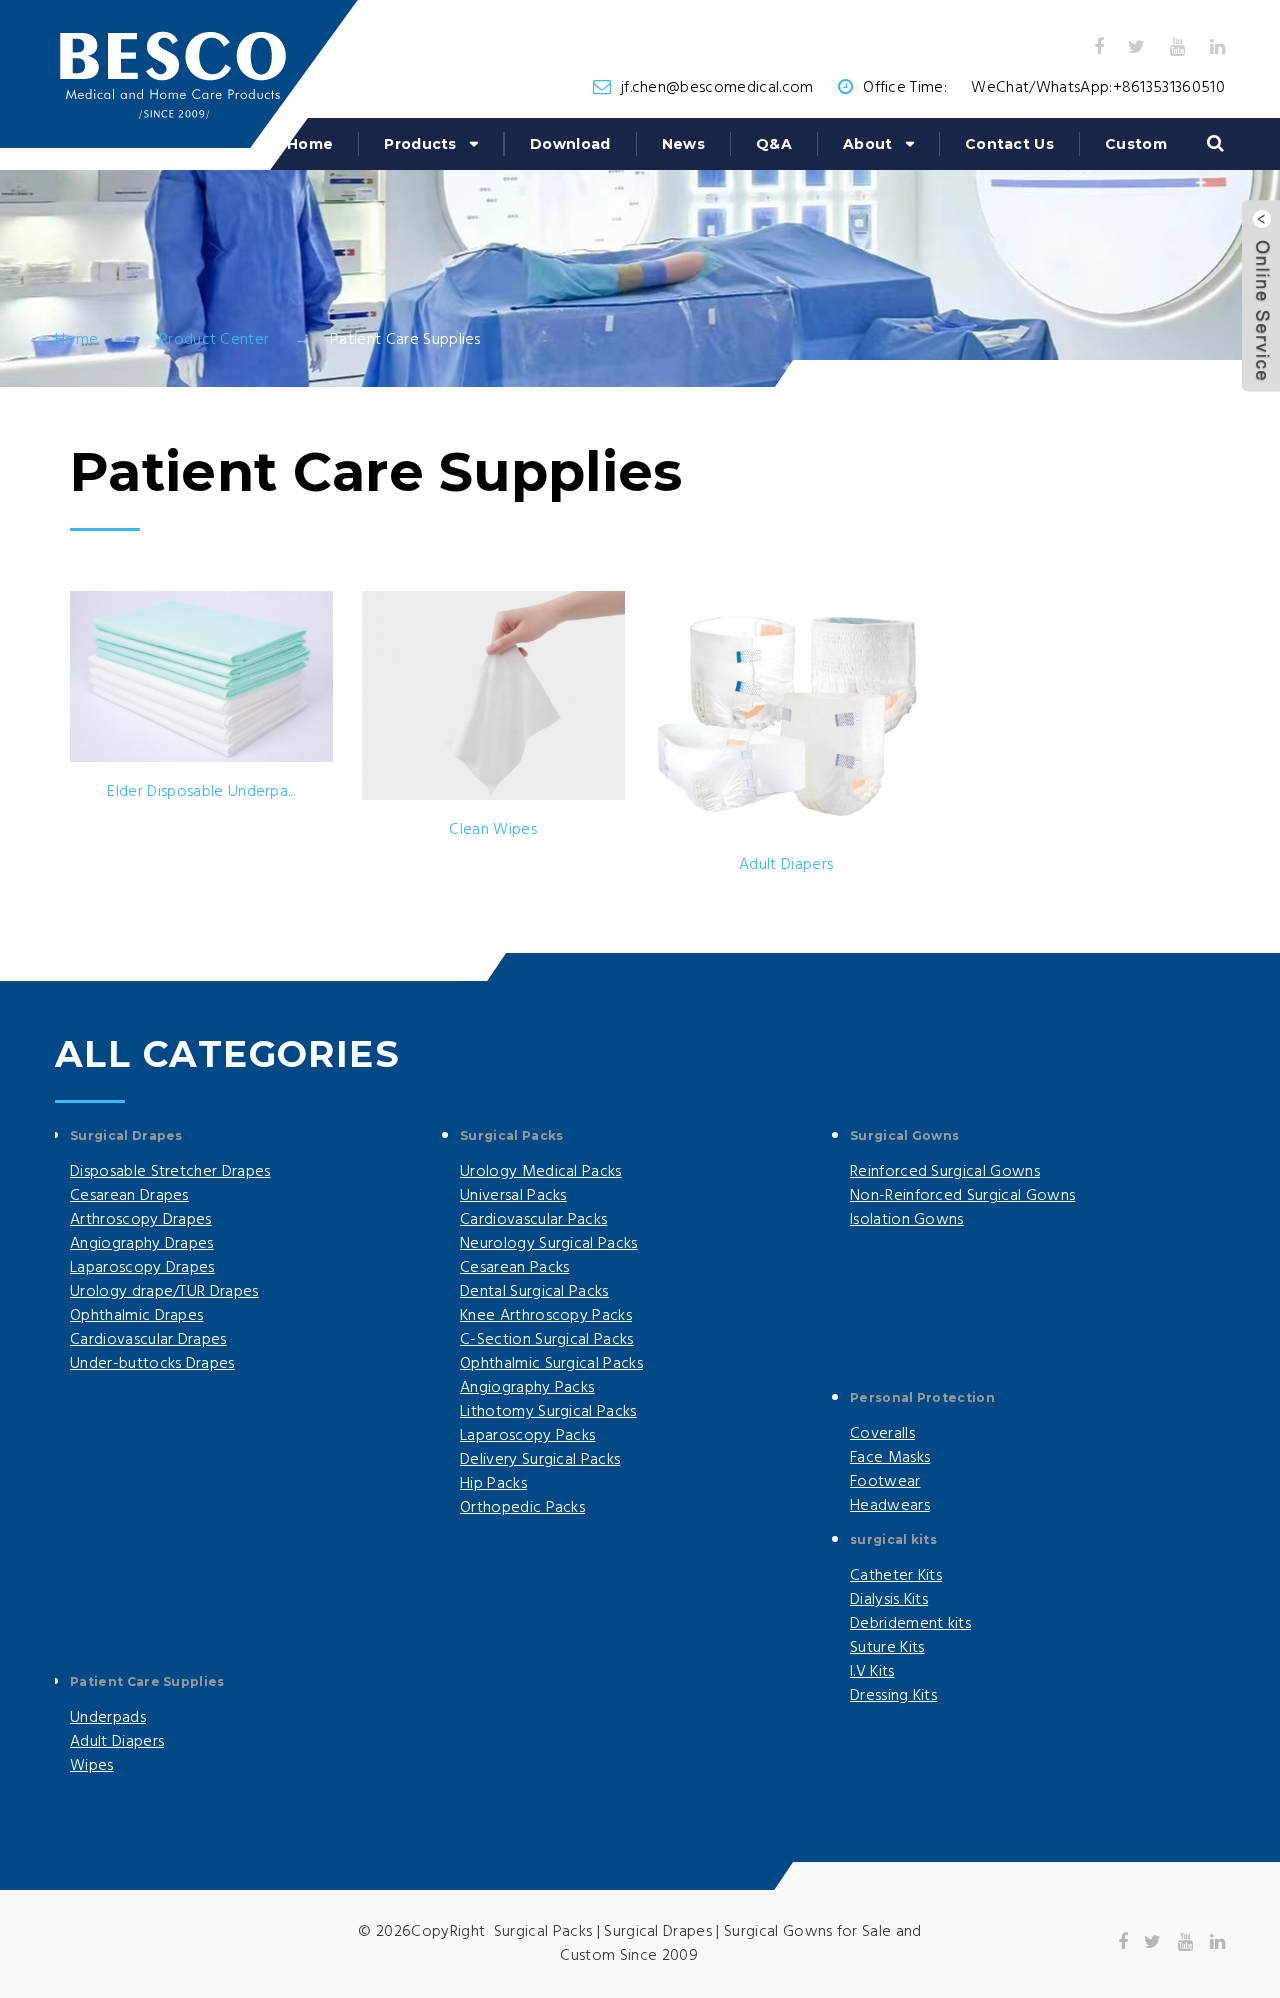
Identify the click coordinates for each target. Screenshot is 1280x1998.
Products (420, 144)
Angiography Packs (527, 1388)
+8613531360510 (1169, 88)
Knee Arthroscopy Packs (546, 1316)
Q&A (774, 144)
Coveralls (882, 1434)
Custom (1136, 144)
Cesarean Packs (514, 1268)
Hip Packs (493, 1484)
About (868, 144)
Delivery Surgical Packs (540, 1460)
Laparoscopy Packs (527, 1436)
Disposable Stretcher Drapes (170, 1172)
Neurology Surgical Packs (549, 1244)
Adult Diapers (786, 865)
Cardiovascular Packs (533, 1220)
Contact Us (1009, 144)
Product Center (214, 340)
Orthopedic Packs (522, 1508)
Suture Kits (887, 1648)
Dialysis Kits (889, 1600)
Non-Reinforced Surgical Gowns (962, 1196)
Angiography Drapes (142, 1244)
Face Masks (890, 1458)
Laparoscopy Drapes (142, 1268)
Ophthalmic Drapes (136, 1316)
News (683, 144)
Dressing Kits (893, 1696)
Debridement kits (910, 1624)
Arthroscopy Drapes (141, 1220)
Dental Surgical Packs (534, 1292)
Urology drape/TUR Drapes (164, 1292)
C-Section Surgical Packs (547, 1340)
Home (310, 144)
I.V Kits (872, 1672)
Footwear (885, 1482)
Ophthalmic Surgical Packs (551, 1364)
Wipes (92, 1766)
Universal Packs (513, 1196)
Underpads (108, 1718)
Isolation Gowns (907, 1220)
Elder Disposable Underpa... (201, 792)
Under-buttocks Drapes (152, 1364)
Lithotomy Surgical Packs (548, 1412)
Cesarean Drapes (129, 1196)
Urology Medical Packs (541, 1172)
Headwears (890, 1506)
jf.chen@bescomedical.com (717, 88)
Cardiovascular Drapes (148, 1340)
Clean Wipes (493, 830)
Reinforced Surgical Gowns (945, 1172)
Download (570, 144)
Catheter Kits (896, 1576)
